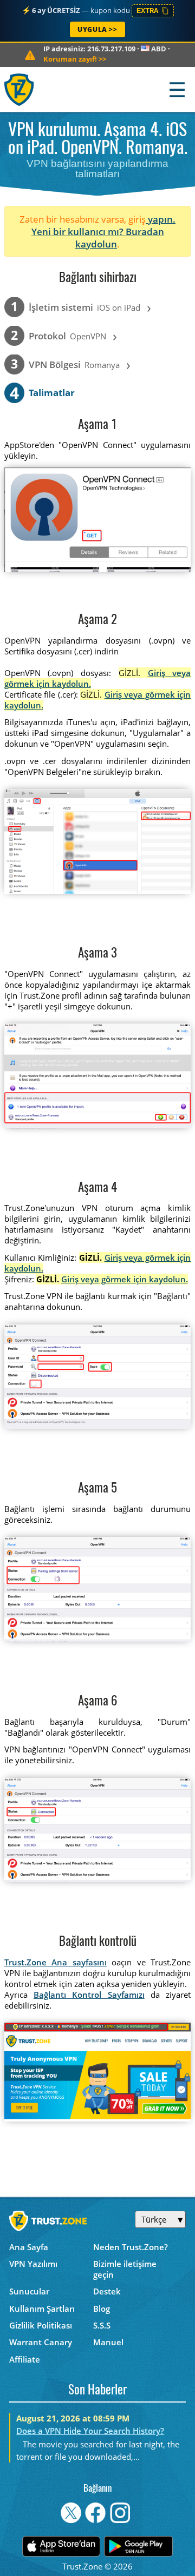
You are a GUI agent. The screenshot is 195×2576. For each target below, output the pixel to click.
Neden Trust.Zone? (131, 2247)
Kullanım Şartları (42, 2309)
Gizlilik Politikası (41, 2325)
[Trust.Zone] (20, 89)
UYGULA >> (97, 29)
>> (75, 59)
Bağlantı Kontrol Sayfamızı (89, 1995)
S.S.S (102, 2325)
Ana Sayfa (29, 2247)
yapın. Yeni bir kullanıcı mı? (104, 225)
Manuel (108, 2342)
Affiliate (25, 2359)
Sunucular (29, 2291)
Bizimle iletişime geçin (125, 2269)
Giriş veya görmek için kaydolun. (125, 1279)
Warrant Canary (41, 2342)
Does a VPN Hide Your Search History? (90, 2431)
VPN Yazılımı (33, 2264)
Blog (102, 2309)
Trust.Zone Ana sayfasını (56, 1962)
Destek (107, 2291)
